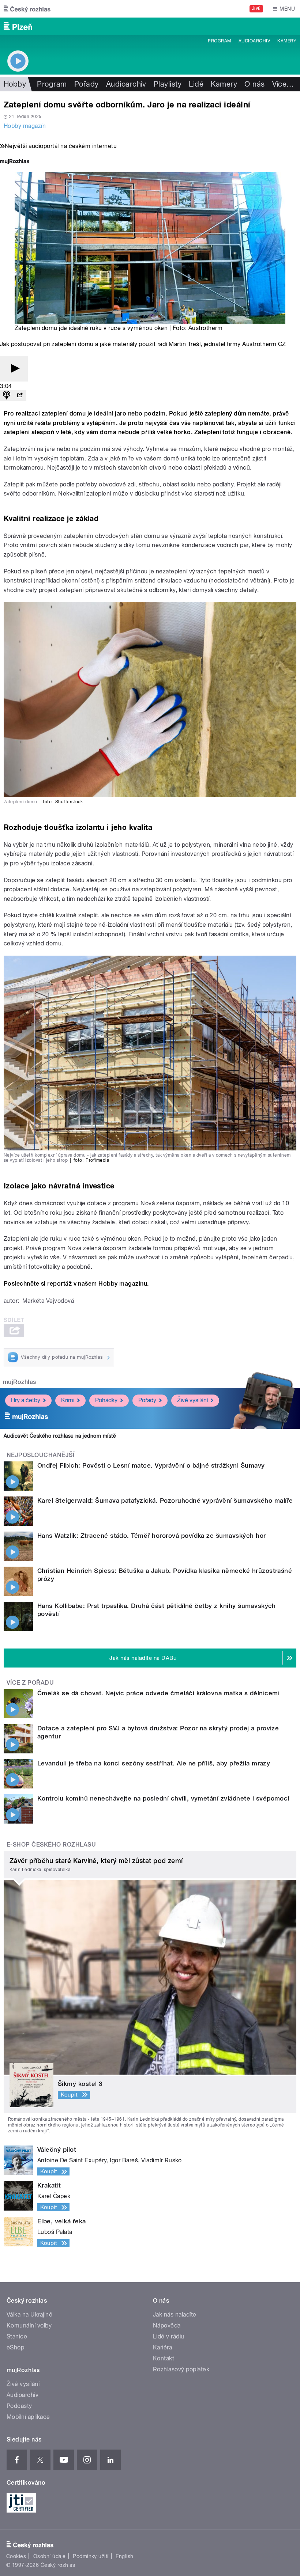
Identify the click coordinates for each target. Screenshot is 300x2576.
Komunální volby (29, 2325)
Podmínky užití (91, 2556)
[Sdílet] (20, 396)
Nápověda (167, 2325)
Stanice (17, 2336)
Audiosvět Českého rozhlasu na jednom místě (60, 1436)
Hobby (15, 84)
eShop (15, 2347)
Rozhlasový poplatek (181, 2369)
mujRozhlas (20, 1382)
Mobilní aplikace (28, 2417)
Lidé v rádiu (169, 2336)
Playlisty (168, 84)
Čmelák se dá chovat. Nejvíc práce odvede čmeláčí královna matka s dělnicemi (158, 1693)
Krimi (68, 1400)
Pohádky (106, 1400)
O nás (254, 84)
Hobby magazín (25, 126)
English (124, 2556)
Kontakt (164, 2358)
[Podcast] (7, 396)
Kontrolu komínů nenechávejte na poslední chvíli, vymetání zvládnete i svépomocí (163, 1798)
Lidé (196, 84)
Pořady (87, 84)
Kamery (287, 41)
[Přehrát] (14, 369)
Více (283, 84)
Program (219, 41)
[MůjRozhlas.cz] (15, 162)
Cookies (16, 2556)
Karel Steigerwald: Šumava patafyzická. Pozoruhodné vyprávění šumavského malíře (165, 1501)
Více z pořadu (30, 1683)
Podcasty (19, 2406)
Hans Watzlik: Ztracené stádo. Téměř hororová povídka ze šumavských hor (152, 1536)
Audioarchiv (254, 41)
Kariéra (162, 2347)
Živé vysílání (192, 1400)
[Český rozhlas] (27, 9)
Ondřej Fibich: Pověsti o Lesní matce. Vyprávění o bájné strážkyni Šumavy (151, 1465)
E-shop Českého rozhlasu (51, 1845)
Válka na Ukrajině (29, 2315)
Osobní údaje (50, 2556)
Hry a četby (26, 1400)
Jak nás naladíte (175, 2315)
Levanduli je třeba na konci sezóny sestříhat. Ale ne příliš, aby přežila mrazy (154, 1763)
